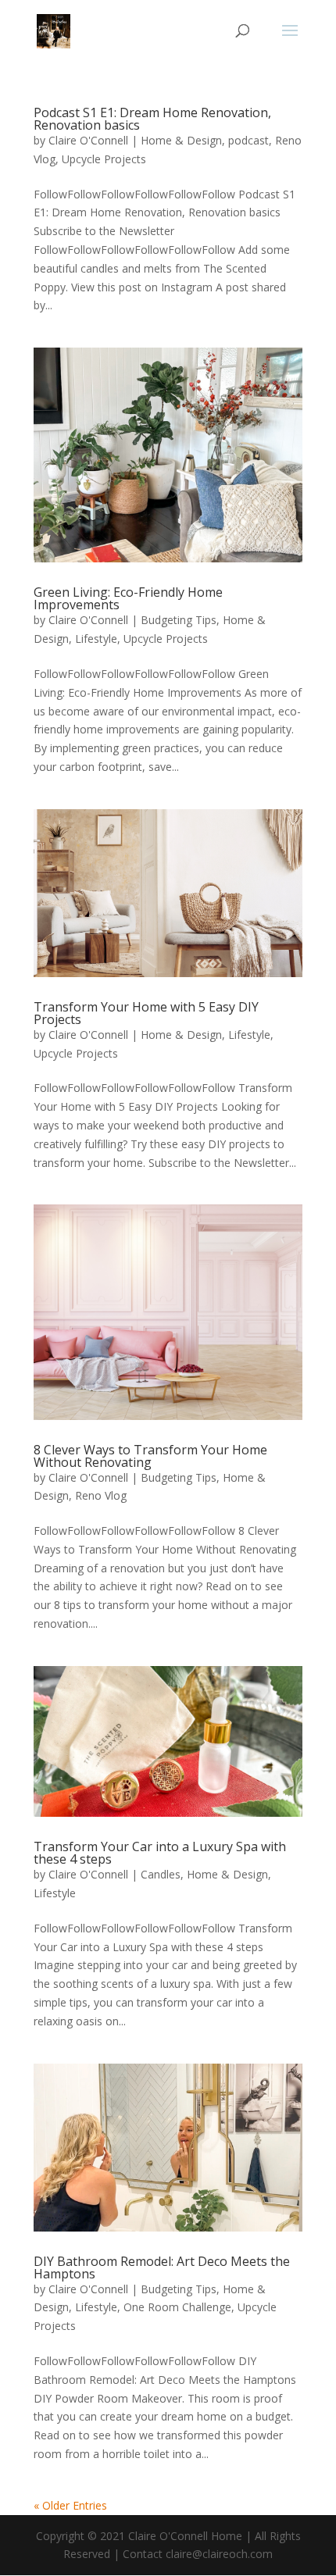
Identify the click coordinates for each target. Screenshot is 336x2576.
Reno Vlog (101, 1495)
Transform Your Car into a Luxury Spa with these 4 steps (160, 1853)
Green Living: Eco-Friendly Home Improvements (128, 598)
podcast (248, 140)
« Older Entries (70, 2505)
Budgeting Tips (179, 620)
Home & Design (181, 140)
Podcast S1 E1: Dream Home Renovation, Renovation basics (152, 119)
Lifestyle (96, 639)
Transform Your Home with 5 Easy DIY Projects (146, 1013)
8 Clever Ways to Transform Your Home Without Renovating (150, 1456)
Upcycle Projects (104, 159)
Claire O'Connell (88, 140)
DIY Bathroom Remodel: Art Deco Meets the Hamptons (162, 2267)
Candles (161, 1874)
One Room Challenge (177, 2307)
